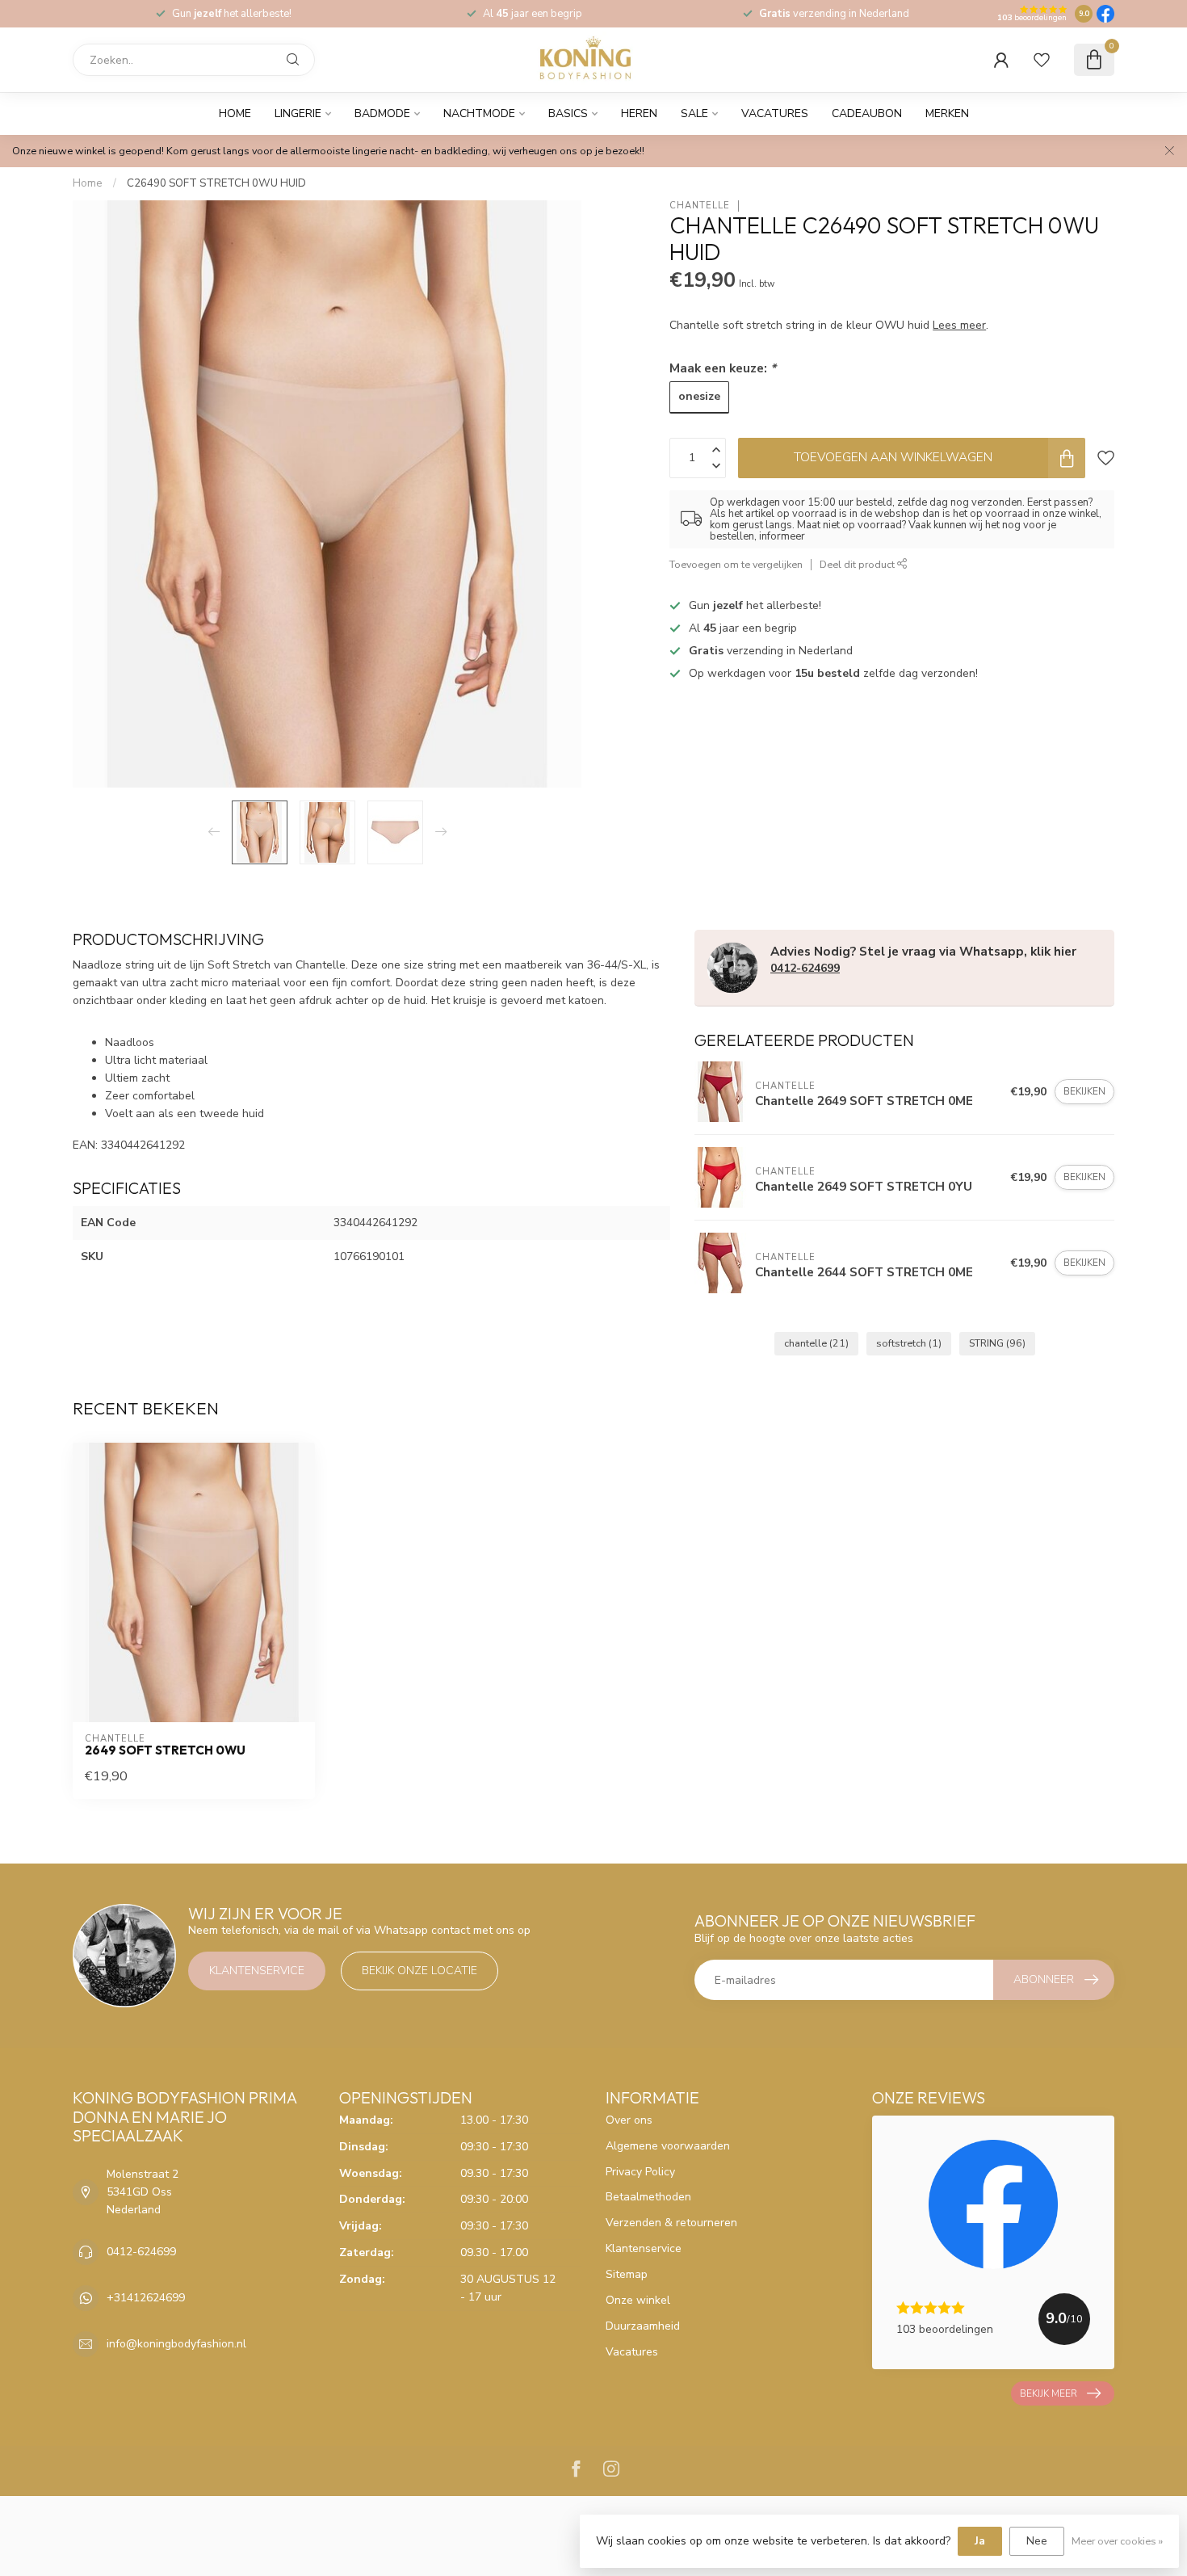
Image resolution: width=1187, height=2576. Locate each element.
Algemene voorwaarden (668, 2146)
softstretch (909, 1343)
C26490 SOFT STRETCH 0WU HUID (216, 183)
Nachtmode (479, 113)
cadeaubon (867, 113)
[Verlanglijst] (1042, 60)
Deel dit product (858, 564)
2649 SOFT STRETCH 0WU (165, 1750)
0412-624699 (805, 968)
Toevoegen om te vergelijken (736, 564)
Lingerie (298, 113)
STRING (997, 1343)
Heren (639, 113)
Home (235, 113)
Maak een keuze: (723, 368)
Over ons (629, 2120)
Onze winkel (638, 2300)
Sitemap (627, 2274)
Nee (1037, 2541)
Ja (980, 2541)
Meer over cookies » (1117, 2541)
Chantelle (700, 206)
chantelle (816, 1343)
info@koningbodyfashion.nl (176, 2344)
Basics (568, 113)
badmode (382, 113)
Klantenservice (257, 1971)
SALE (694, 113)
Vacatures (775, 113)
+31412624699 (146, 2298)
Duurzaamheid (643, 2326)
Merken (947, 113)
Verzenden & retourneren (671, 2223)
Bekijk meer (1049, 2393)
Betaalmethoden (648, 2197)
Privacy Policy (640, 2172)
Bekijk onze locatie (419, 1971)
